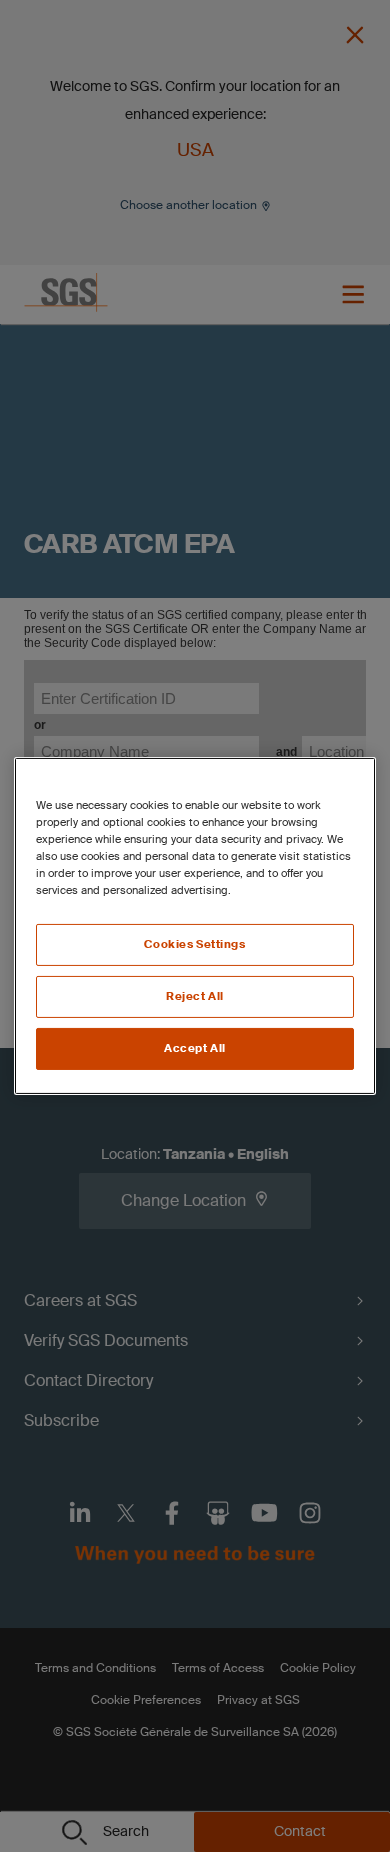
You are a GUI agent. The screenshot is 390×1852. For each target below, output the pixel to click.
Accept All (195, 1048)
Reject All (195, 996)
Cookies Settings (194, 944)
